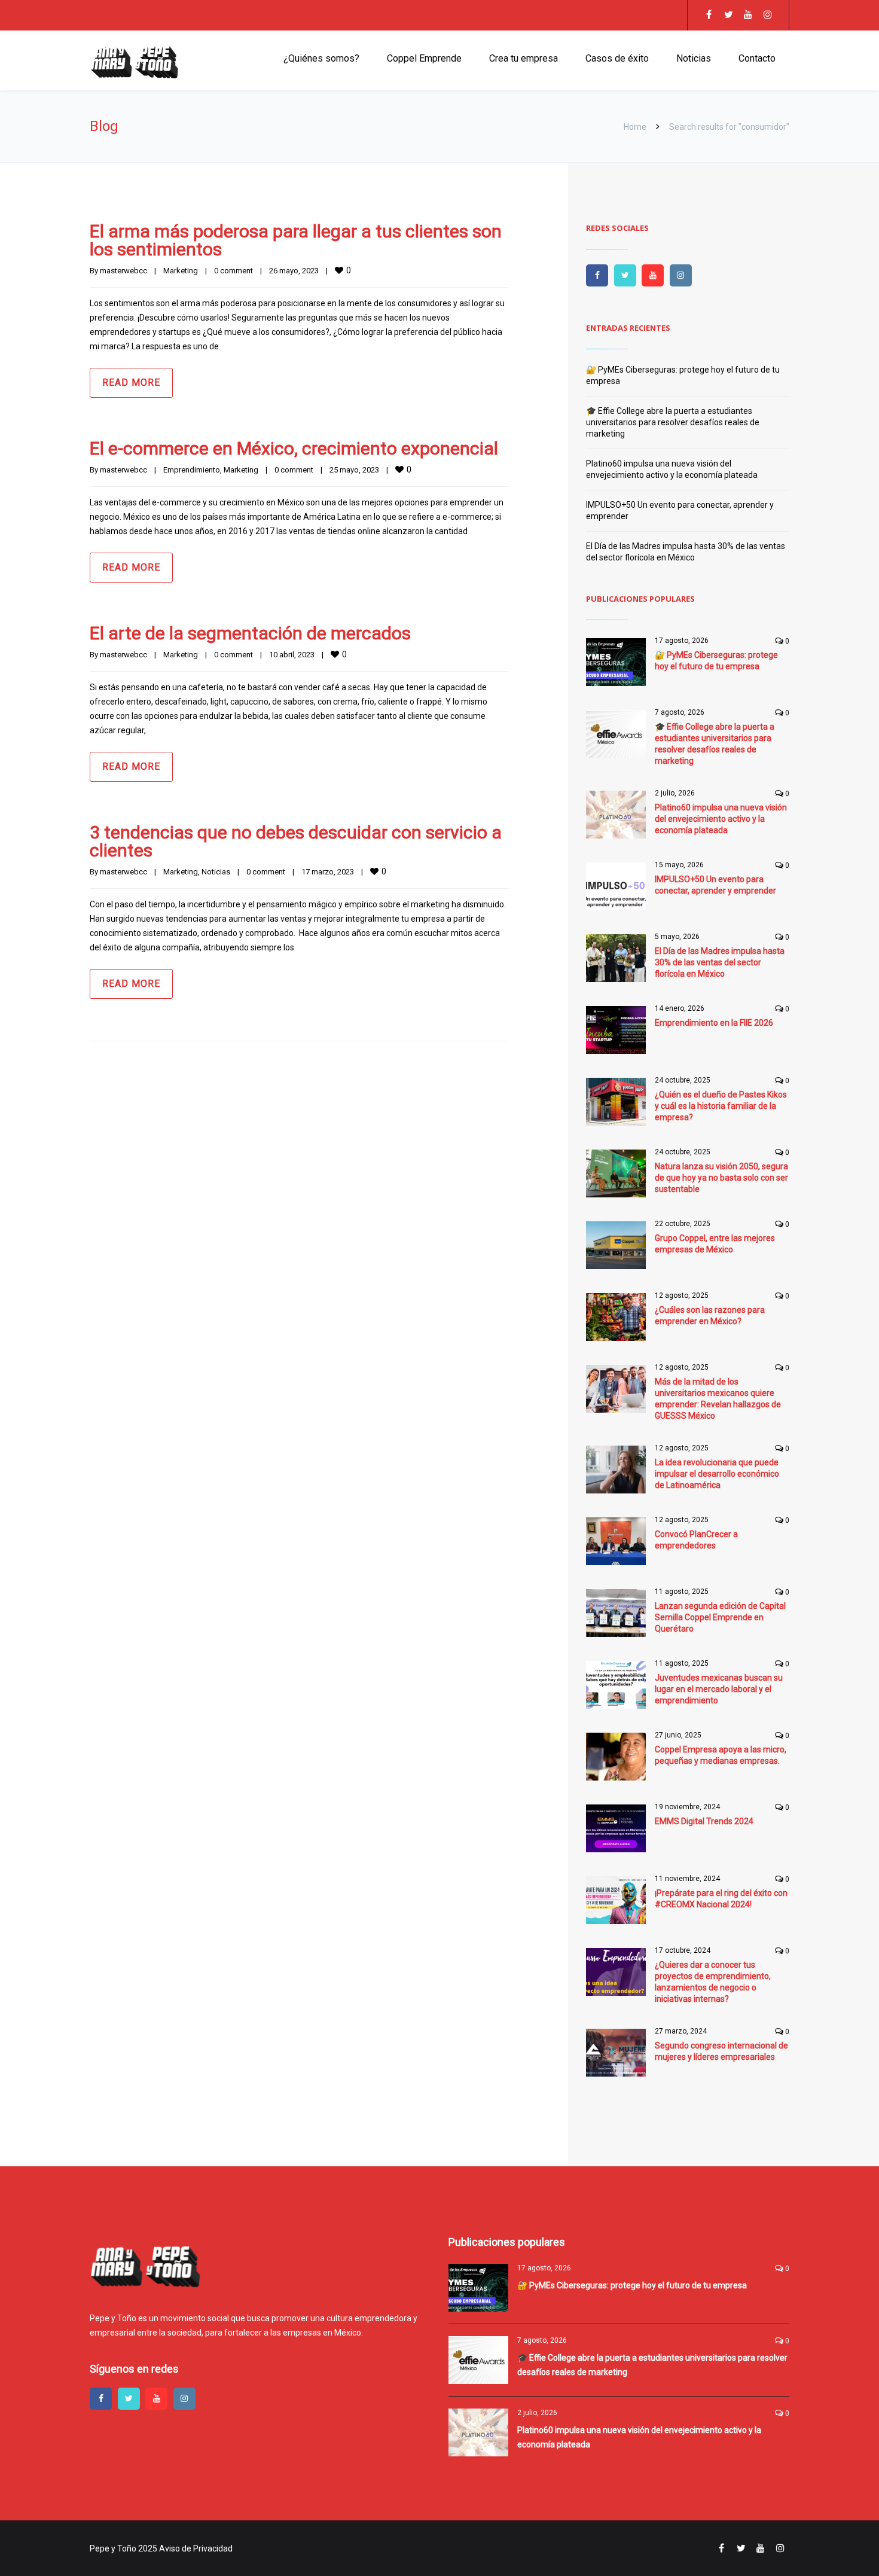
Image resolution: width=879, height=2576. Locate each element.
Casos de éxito (617, 58)
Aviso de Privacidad (196, 2548)
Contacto (757, 58)
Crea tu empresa (524, 58)
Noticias (694, 58)
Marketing (181, 271)
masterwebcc (123, 271)
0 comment (234, 271)
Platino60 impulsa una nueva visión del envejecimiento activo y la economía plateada (721, 819)
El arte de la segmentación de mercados (250, 633)
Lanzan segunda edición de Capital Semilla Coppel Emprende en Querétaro (720, 1617)
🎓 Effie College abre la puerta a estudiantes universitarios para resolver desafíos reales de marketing (673, 422)
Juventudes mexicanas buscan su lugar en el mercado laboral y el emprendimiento (719, 1689)
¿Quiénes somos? (321, 58)
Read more (131, 382)
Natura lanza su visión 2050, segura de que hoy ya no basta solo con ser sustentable (721, 1178)
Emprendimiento (192, 470)
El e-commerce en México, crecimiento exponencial (294, 448)
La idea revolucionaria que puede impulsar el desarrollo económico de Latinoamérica (717, 1474)
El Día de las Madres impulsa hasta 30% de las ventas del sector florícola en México (720, 962)
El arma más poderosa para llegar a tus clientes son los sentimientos (296, 240)
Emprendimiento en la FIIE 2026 (714, 1023)
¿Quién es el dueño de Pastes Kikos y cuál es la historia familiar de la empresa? (721, 1106)
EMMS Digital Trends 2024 (704, 1821)
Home (635, 127)
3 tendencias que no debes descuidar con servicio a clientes (296, 841)
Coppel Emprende (424, 58)
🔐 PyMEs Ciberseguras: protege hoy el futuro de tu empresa (632, 2285)
